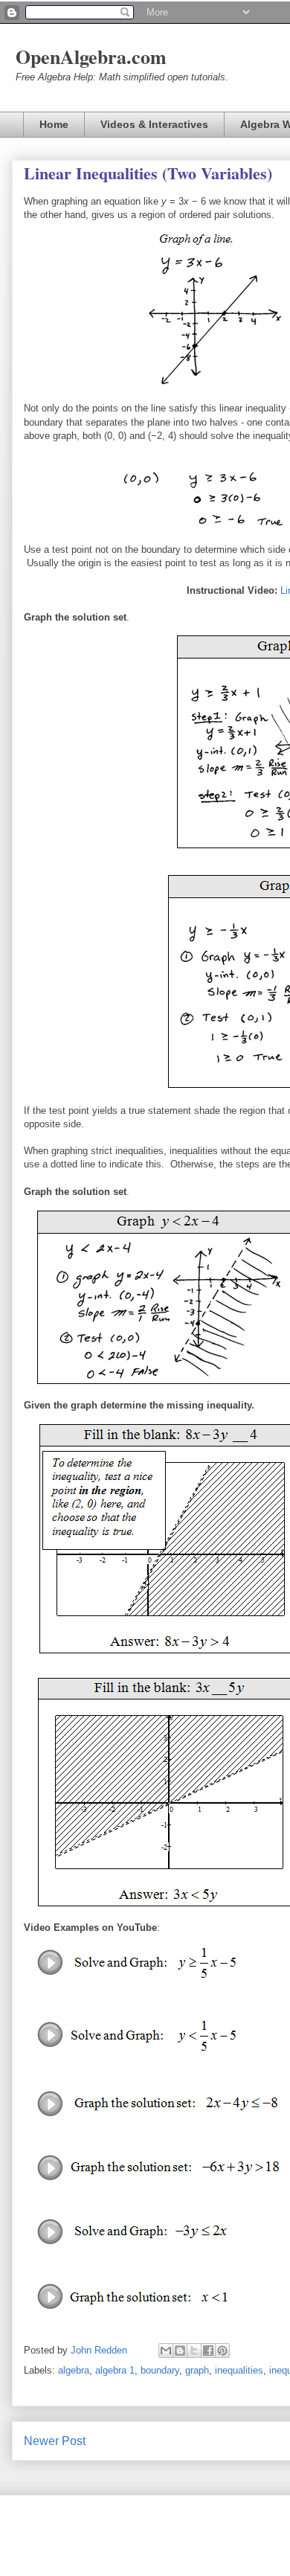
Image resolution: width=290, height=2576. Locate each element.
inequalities (239, 2370)
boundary (160, 2370)
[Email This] (166, 2351)
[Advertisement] (145, 613)
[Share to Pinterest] (222, 2351)
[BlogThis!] (180, 2351)
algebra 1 (115, 2370)
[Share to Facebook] (208, 2351)
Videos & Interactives (154, 124)
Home (54, 124)
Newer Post (55, 2441)
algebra (74, 2370)
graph (197, 2370)
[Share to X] (194, 2351)
